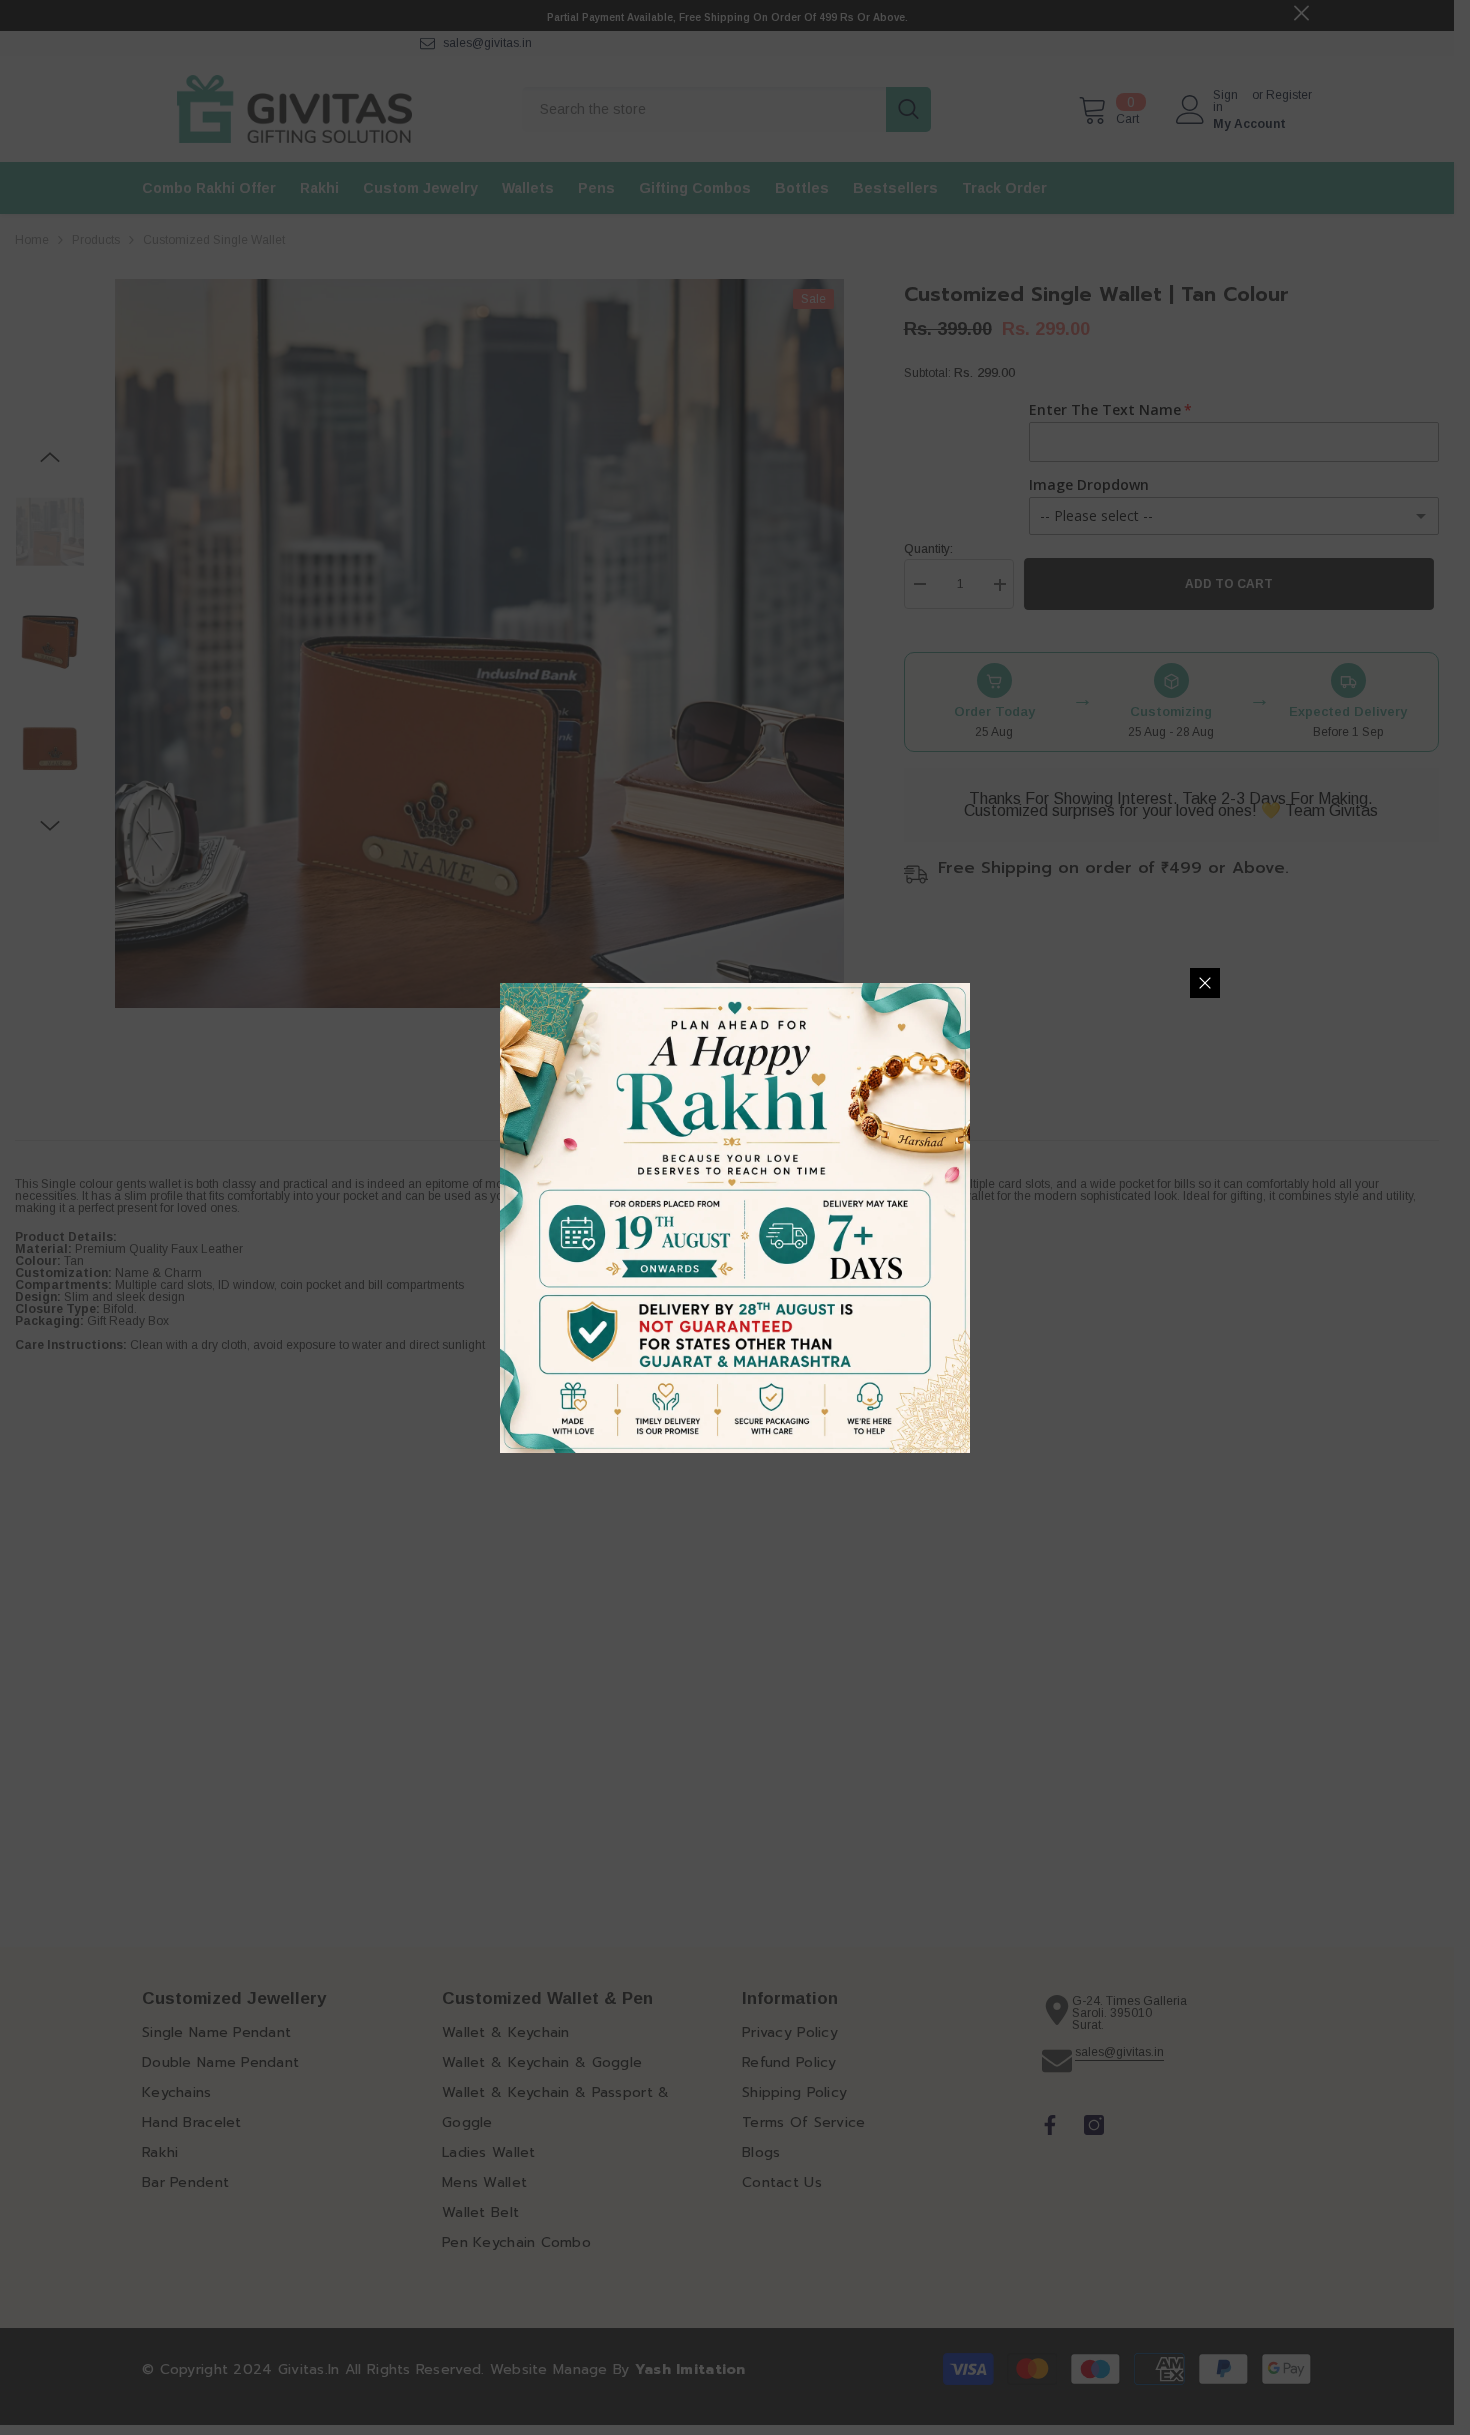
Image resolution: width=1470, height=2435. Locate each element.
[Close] (1205, 983)
